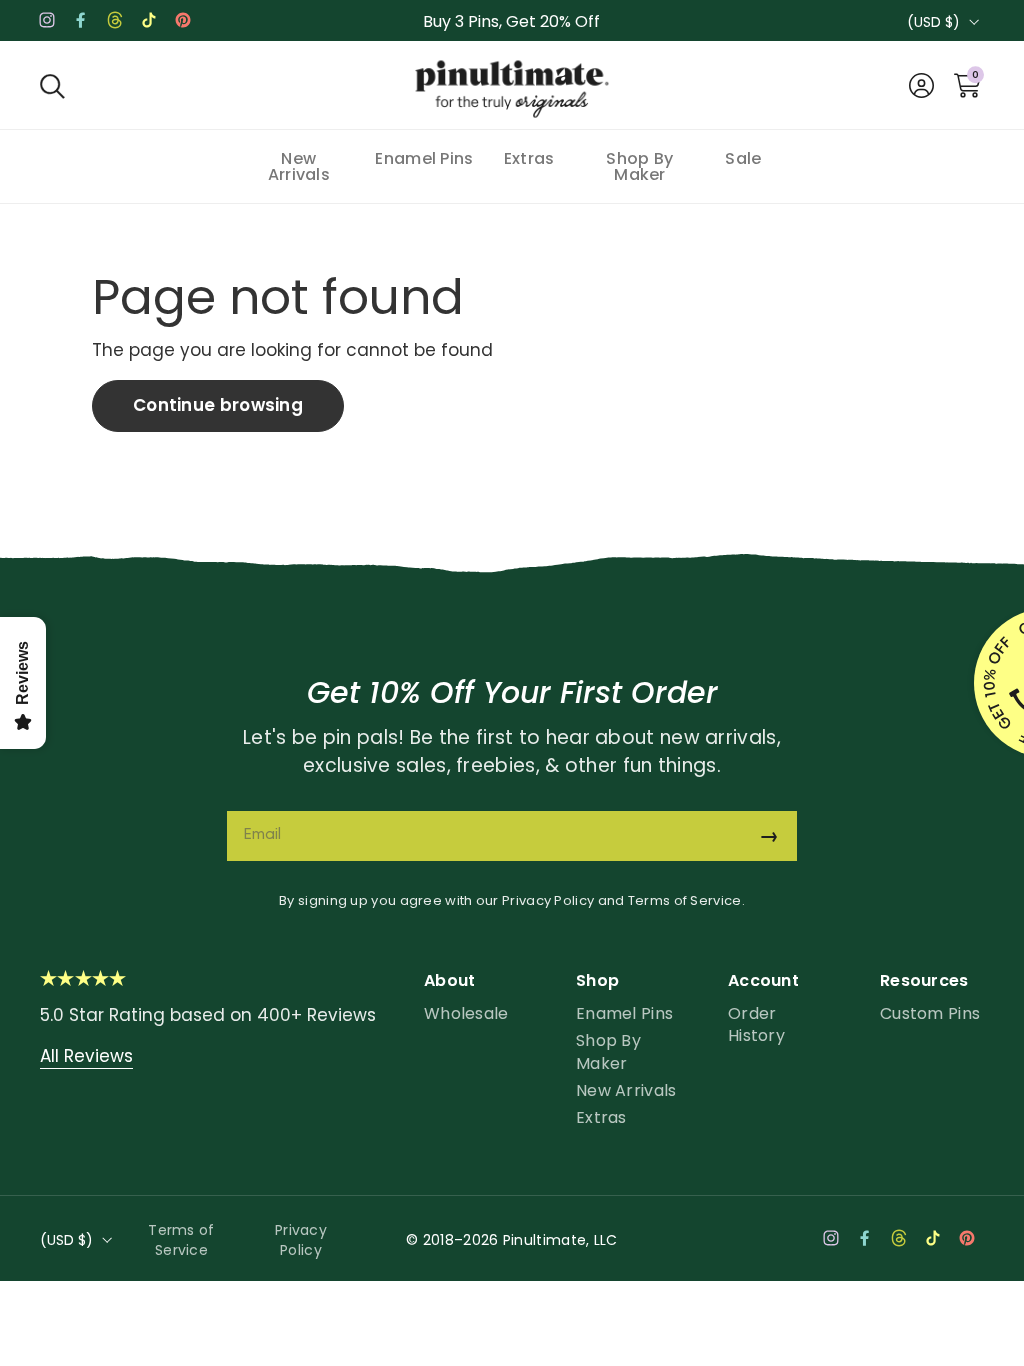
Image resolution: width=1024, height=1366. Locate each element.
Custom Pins (930, 1013)
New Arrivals (626, 1090)
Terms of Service (685, 900)
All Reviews (86, 1056)
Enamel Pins (624, 1013)
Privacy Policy (548, 900)
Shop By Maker (608, 1051)
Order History (756, 1024)
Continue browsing (218, 405)
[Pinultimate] (511, 90)
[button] (52, 85)
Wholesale (466, 1013)
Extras (601, 1117)
